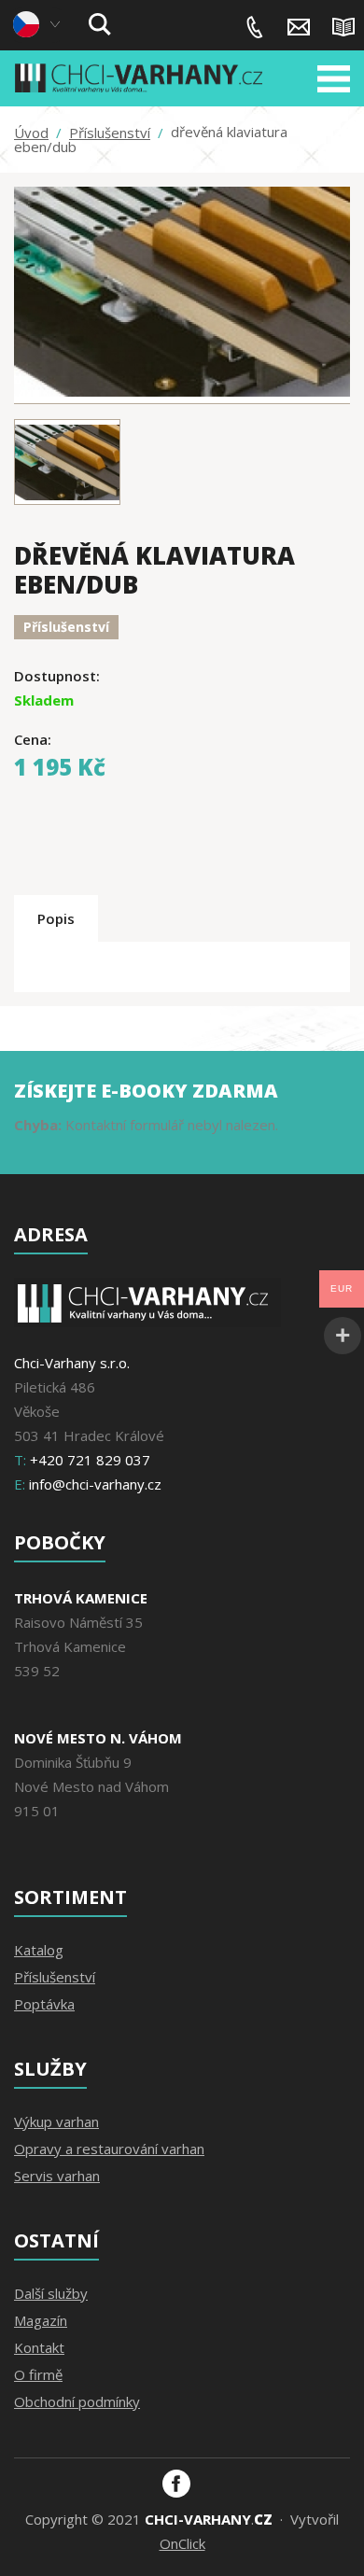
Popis (56, 918)
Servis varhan (57, 2176)
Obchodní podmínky (77, 2401)
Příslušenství (110, 133)
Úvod (31, 133)
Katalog (39, 1950)
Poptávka (44, 2004)
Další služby (51, 2293)
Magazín (343, 27)
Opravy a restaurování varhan (109, 2149)
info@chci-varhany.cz (299, 27)
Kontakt (39, 2347)
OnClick (182, 2543)
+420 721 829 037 (255, 27)
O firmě (38, 2374)
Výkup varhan (56, 2121)
